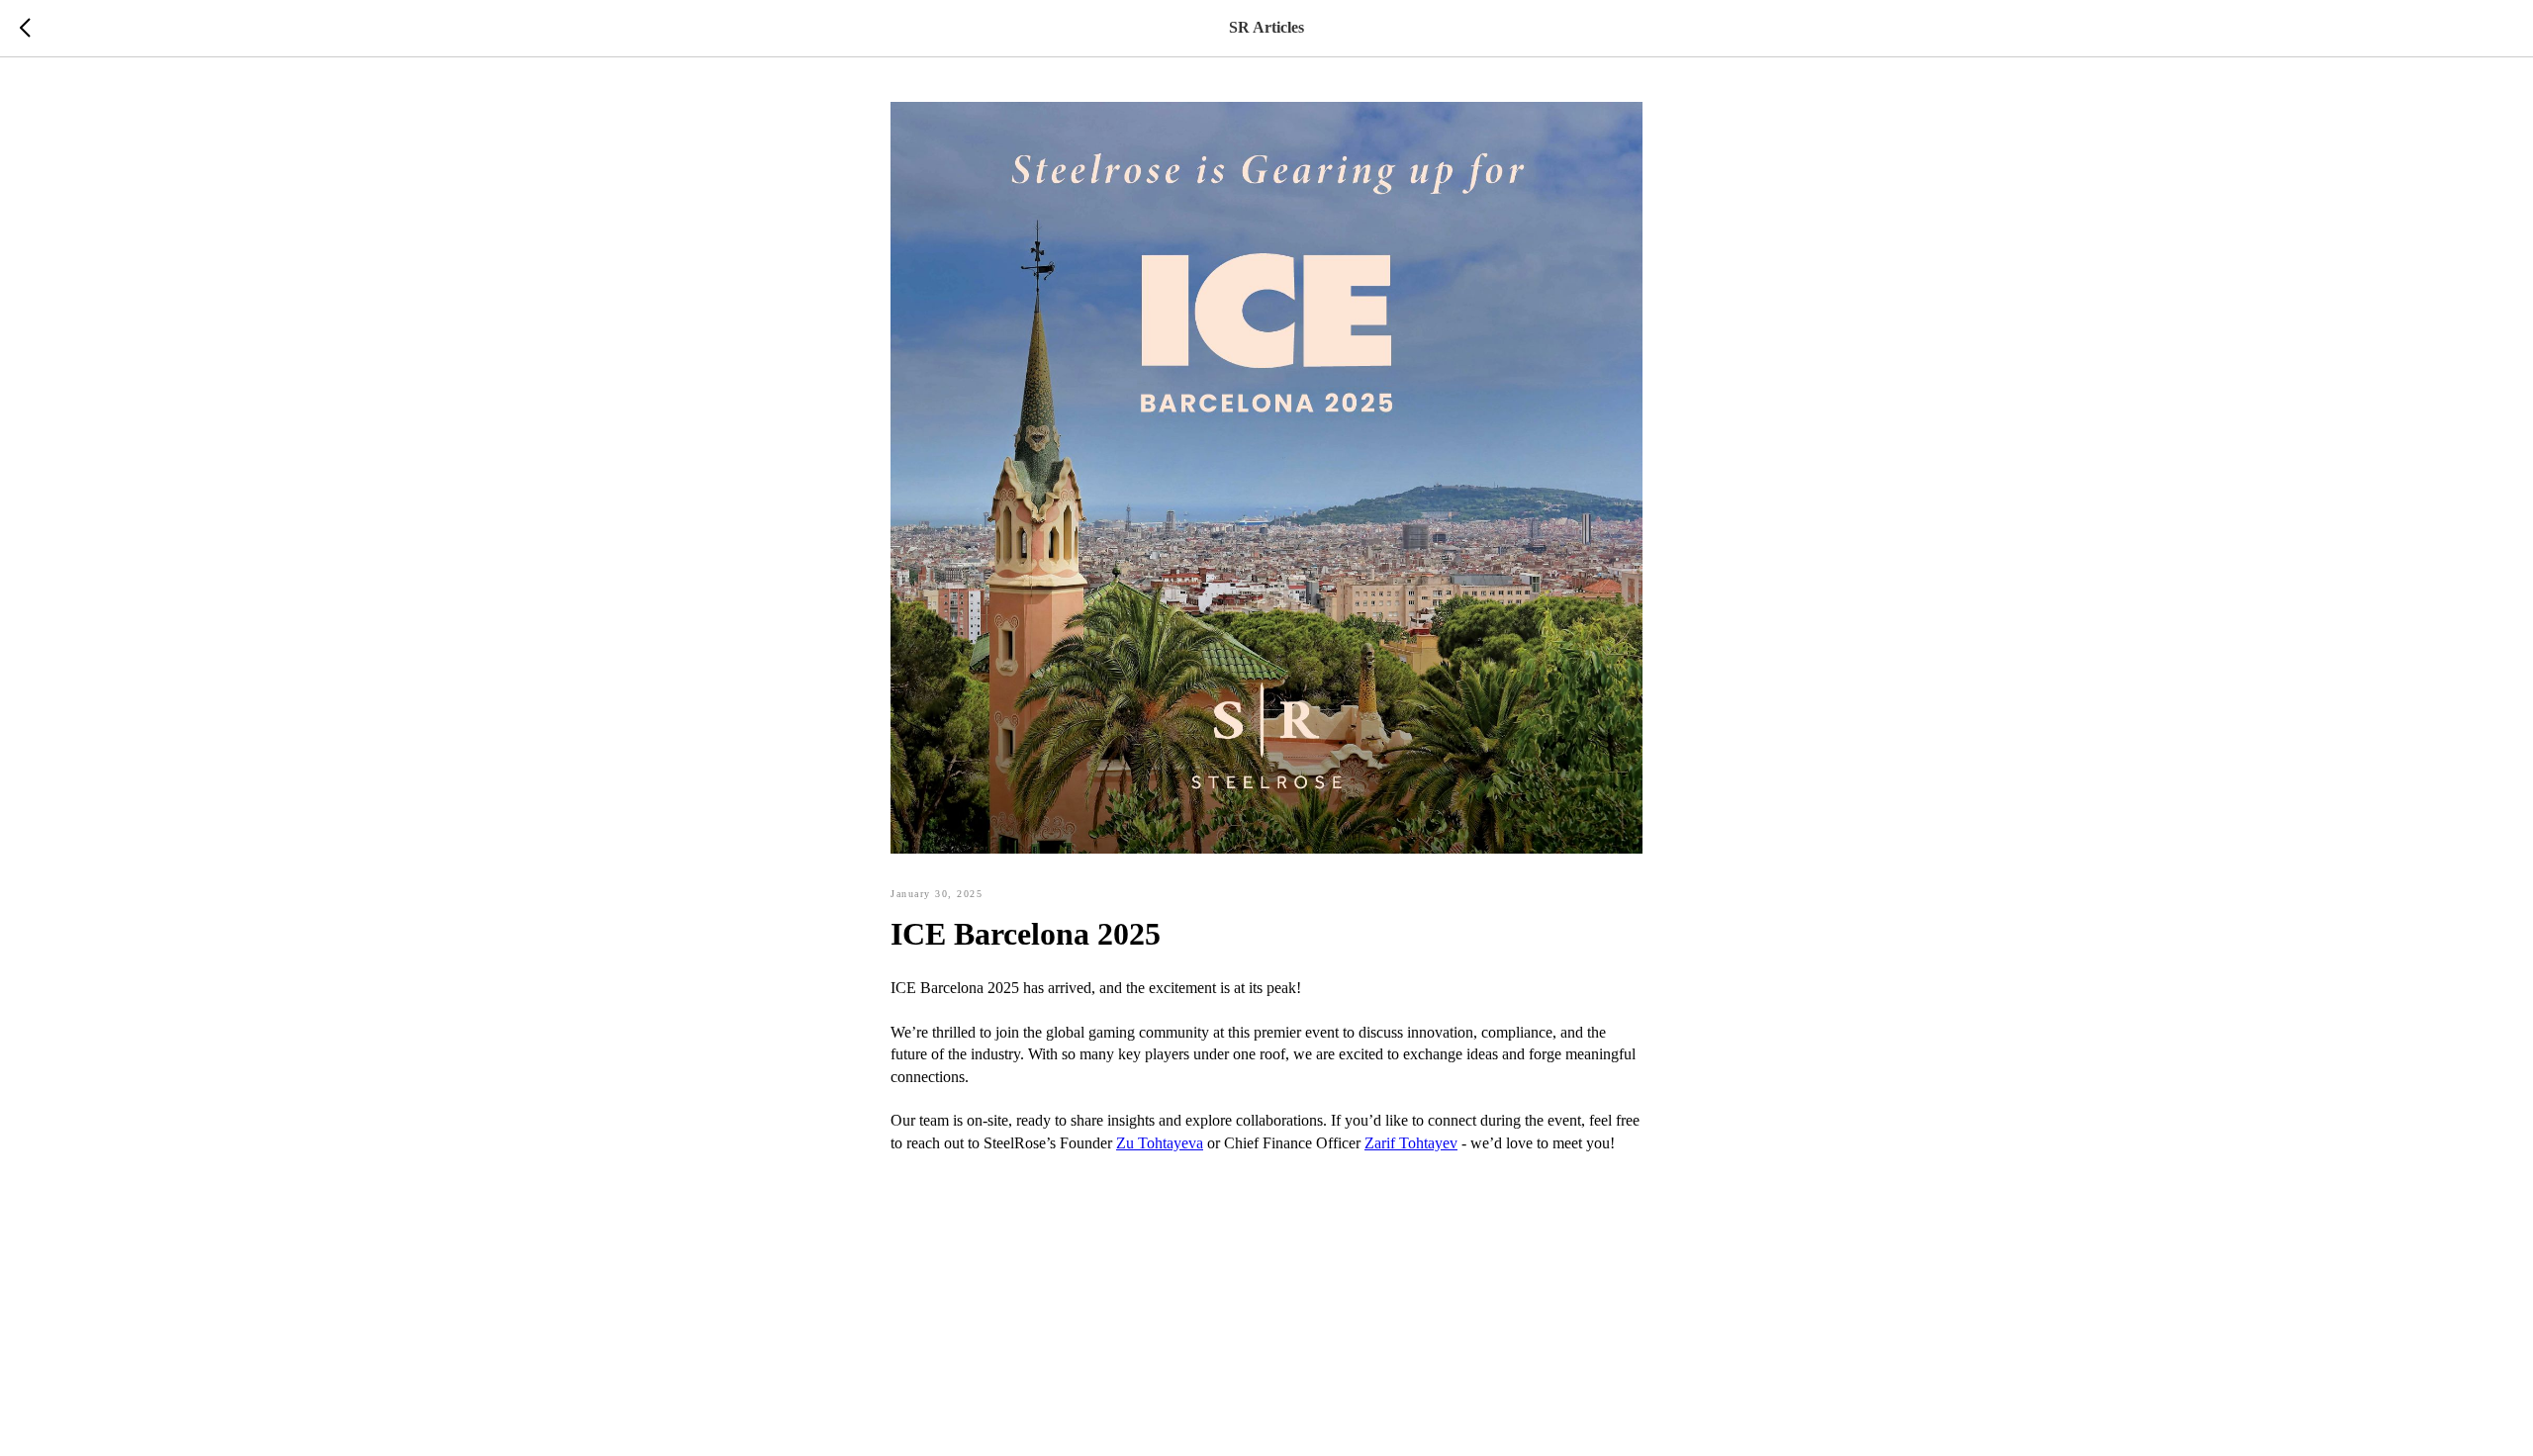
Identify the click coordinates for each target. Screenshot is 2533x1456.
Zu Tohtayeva (1160, 1143)
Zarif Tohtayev (1411, 1143)
